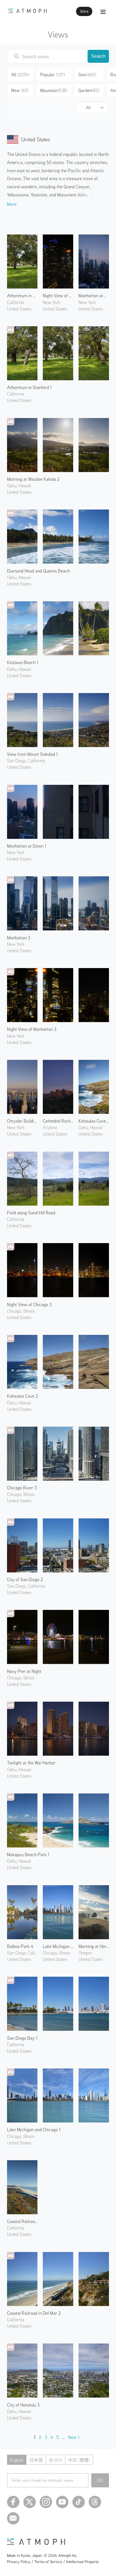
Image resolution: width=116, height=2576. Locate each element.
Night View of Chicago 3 (29, 1304)
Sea (87, 75)
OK (100, 2480)
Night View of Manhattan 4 (58, 296)
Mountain (54, 90)
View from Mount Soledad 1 (32, 754)
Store (84, 11)
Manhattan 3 (19, 938)
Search (98, 56)
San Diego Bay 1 (22, 2038)
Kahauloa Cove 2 (23, 1396)
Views (58, 34)
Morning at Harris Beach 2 (94, 1946)
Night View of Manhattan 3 (32, 1029)
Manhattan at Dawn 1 (27, 846)
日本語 (36, 2460)
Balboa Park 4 (20, 1946)
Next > (74, 2437)
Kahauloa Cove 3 (94, 1121)
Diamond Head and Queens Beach (38, 571)
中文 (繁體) (79, 2460)
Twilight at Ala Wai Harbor (31, 1763)
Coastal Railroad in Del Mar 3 (22, 2221)
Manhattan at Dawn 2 (94, 296)
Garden (89, 90)
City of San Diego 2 (25, 1579)
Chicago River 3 (22, 1488)
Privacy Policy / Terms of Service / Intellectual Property (53, 2562)
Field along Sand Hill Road (31, 1213)
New (20, 90)
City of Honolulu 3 (23, 2405)
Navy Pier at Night (24, 1671)
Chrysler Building (22, 1121)
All (88, 108)
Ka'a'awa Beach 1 (23, 662)
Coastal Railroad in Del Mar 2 (34, 2313)
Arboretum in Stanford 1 (29, 387)
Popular (53, 75)
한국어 (55, 2460)
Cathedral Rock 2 (58, 1121)
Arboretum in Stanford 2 (22, 296)
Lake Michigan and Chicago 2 (58, 1946)
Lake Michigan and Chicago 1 (34, 2130)
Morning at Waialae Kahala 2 (33, 479)
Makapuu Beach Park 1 (28, 1855)
